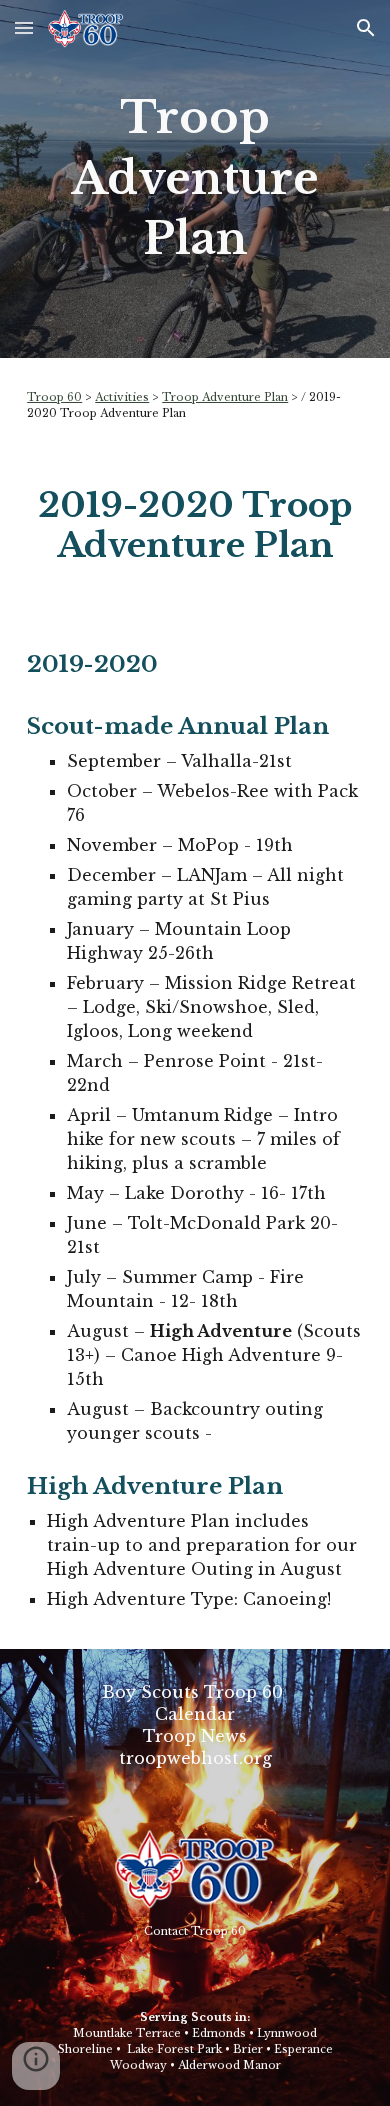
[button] (24, 27)
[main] (195, 179)
